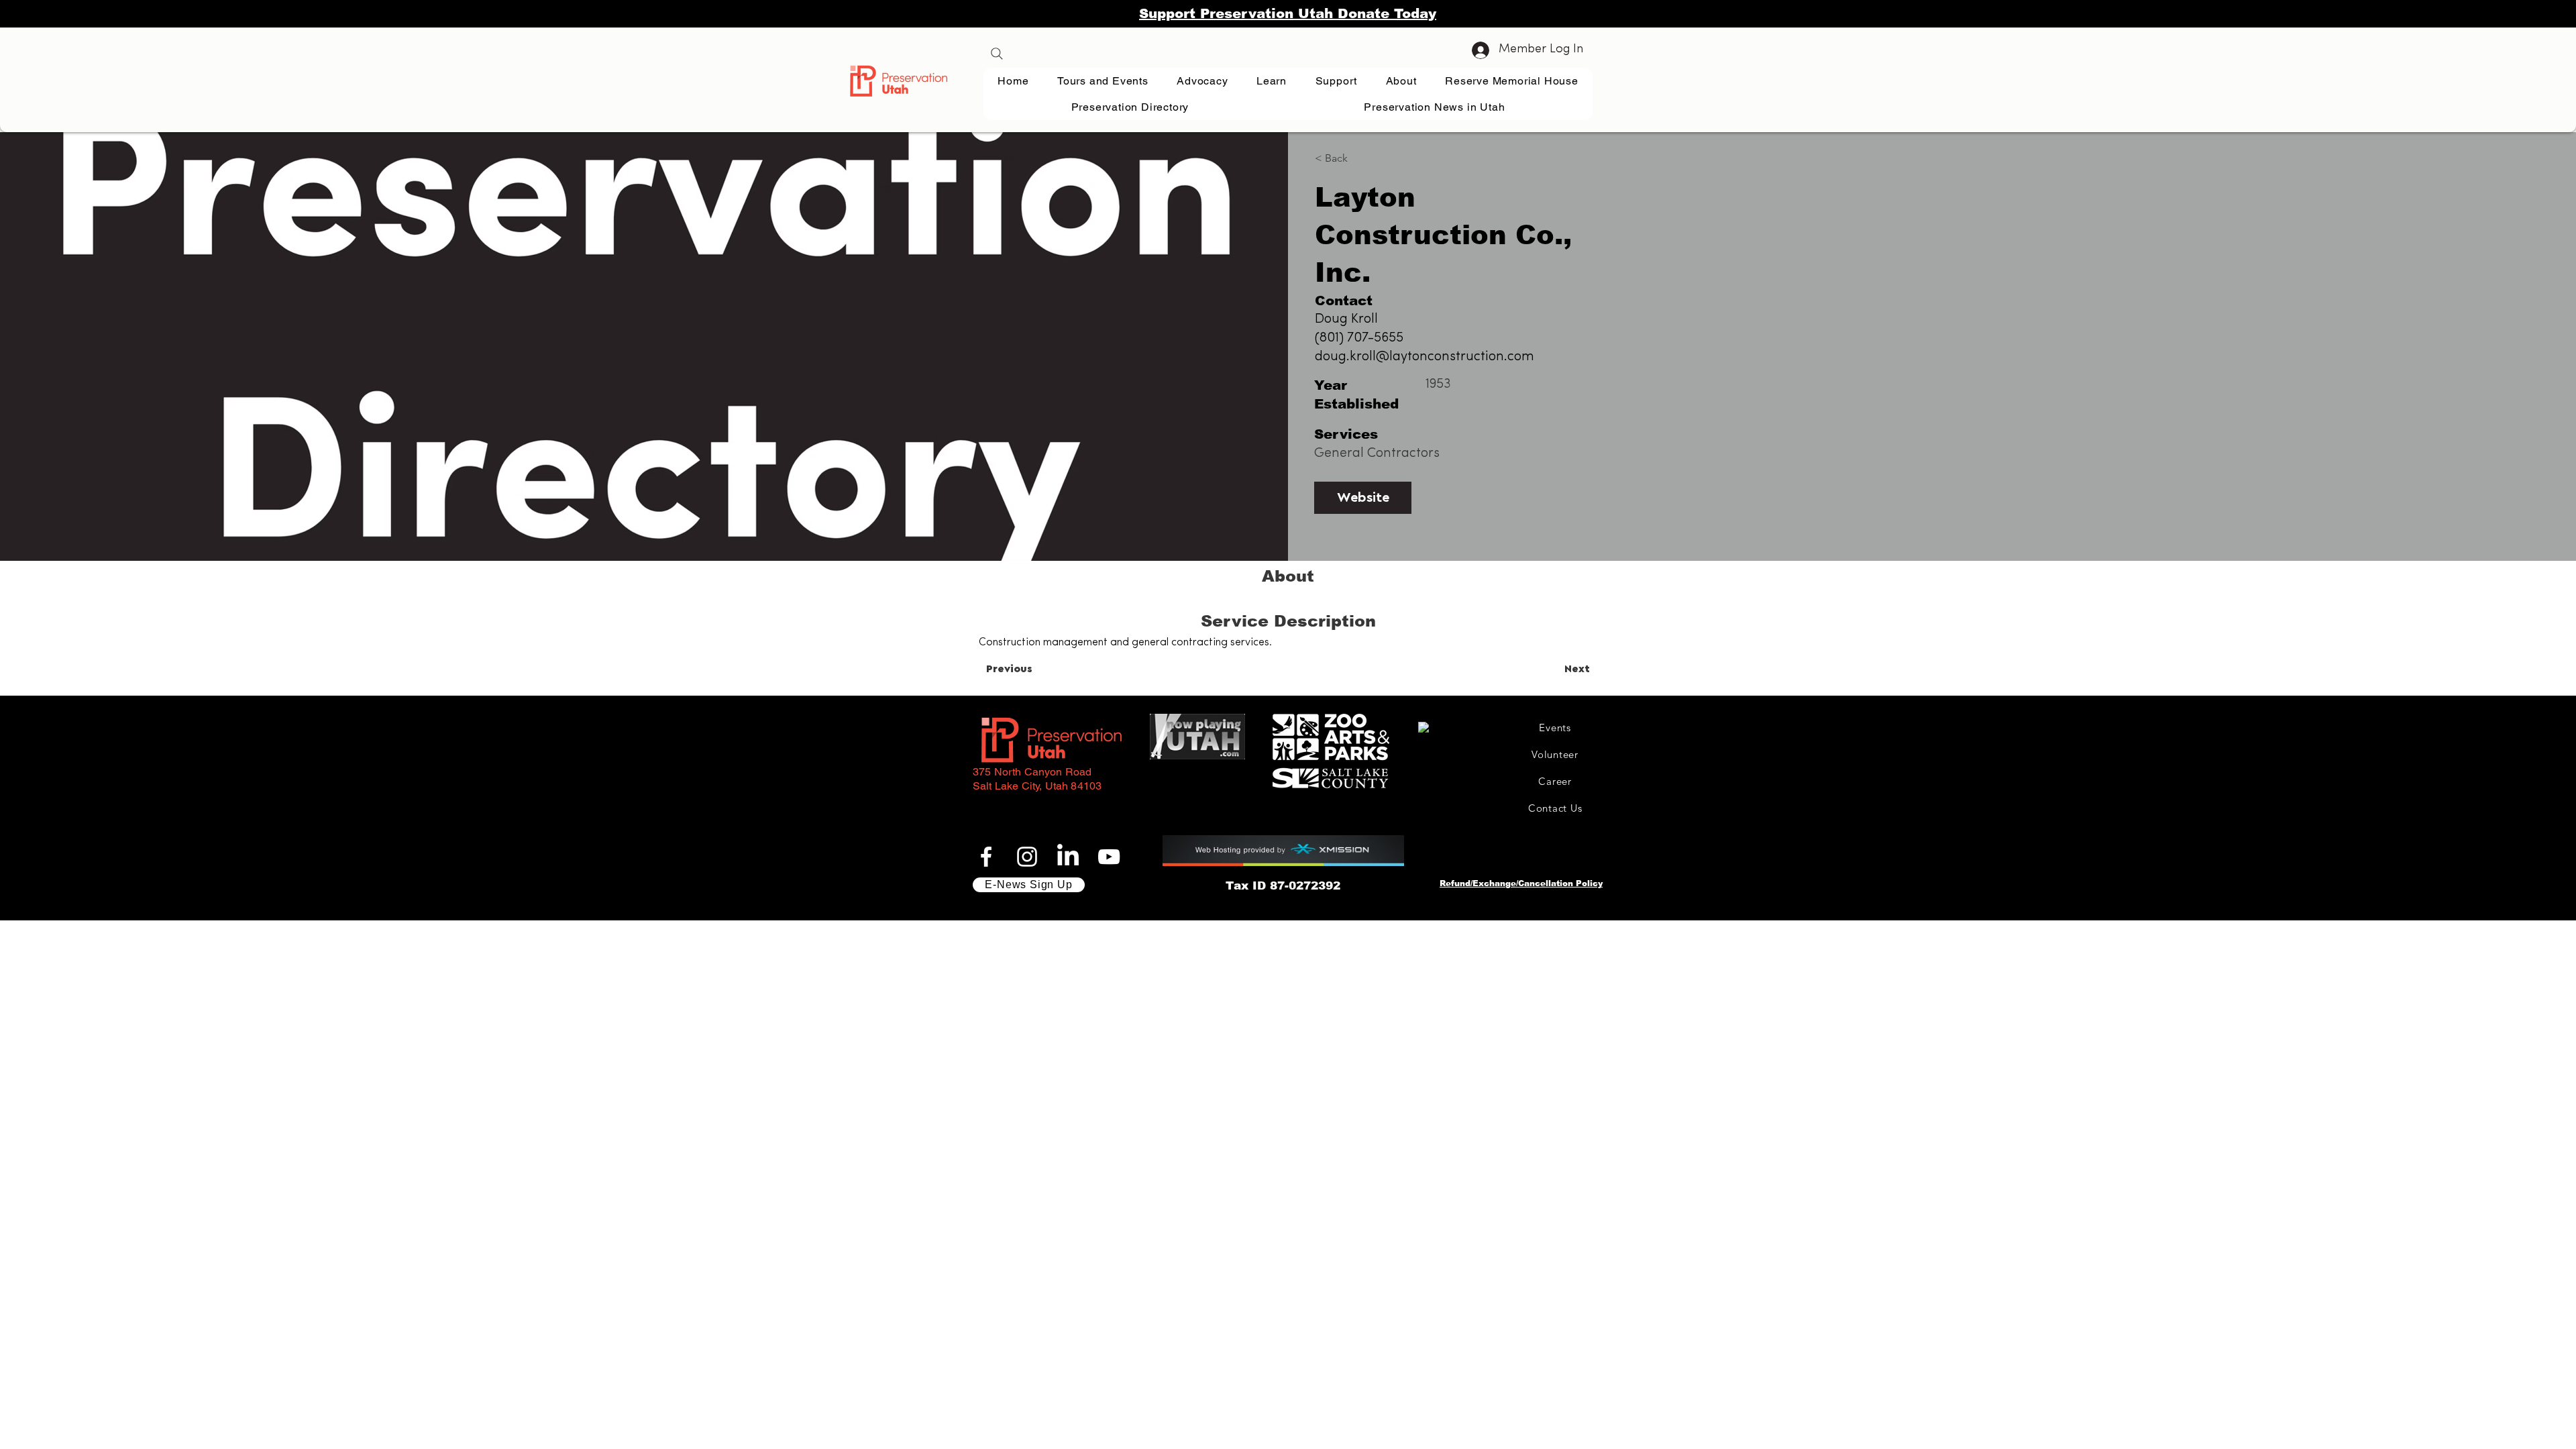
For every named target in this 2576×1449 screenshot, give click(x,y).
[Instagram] (1027, 857)
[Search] (997, 54)
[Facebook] (986, 857)
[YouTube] (1109, 857)
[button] (1272, 81)
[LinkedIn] (1068, 857)
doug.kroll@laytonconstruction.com (1425, 357)
